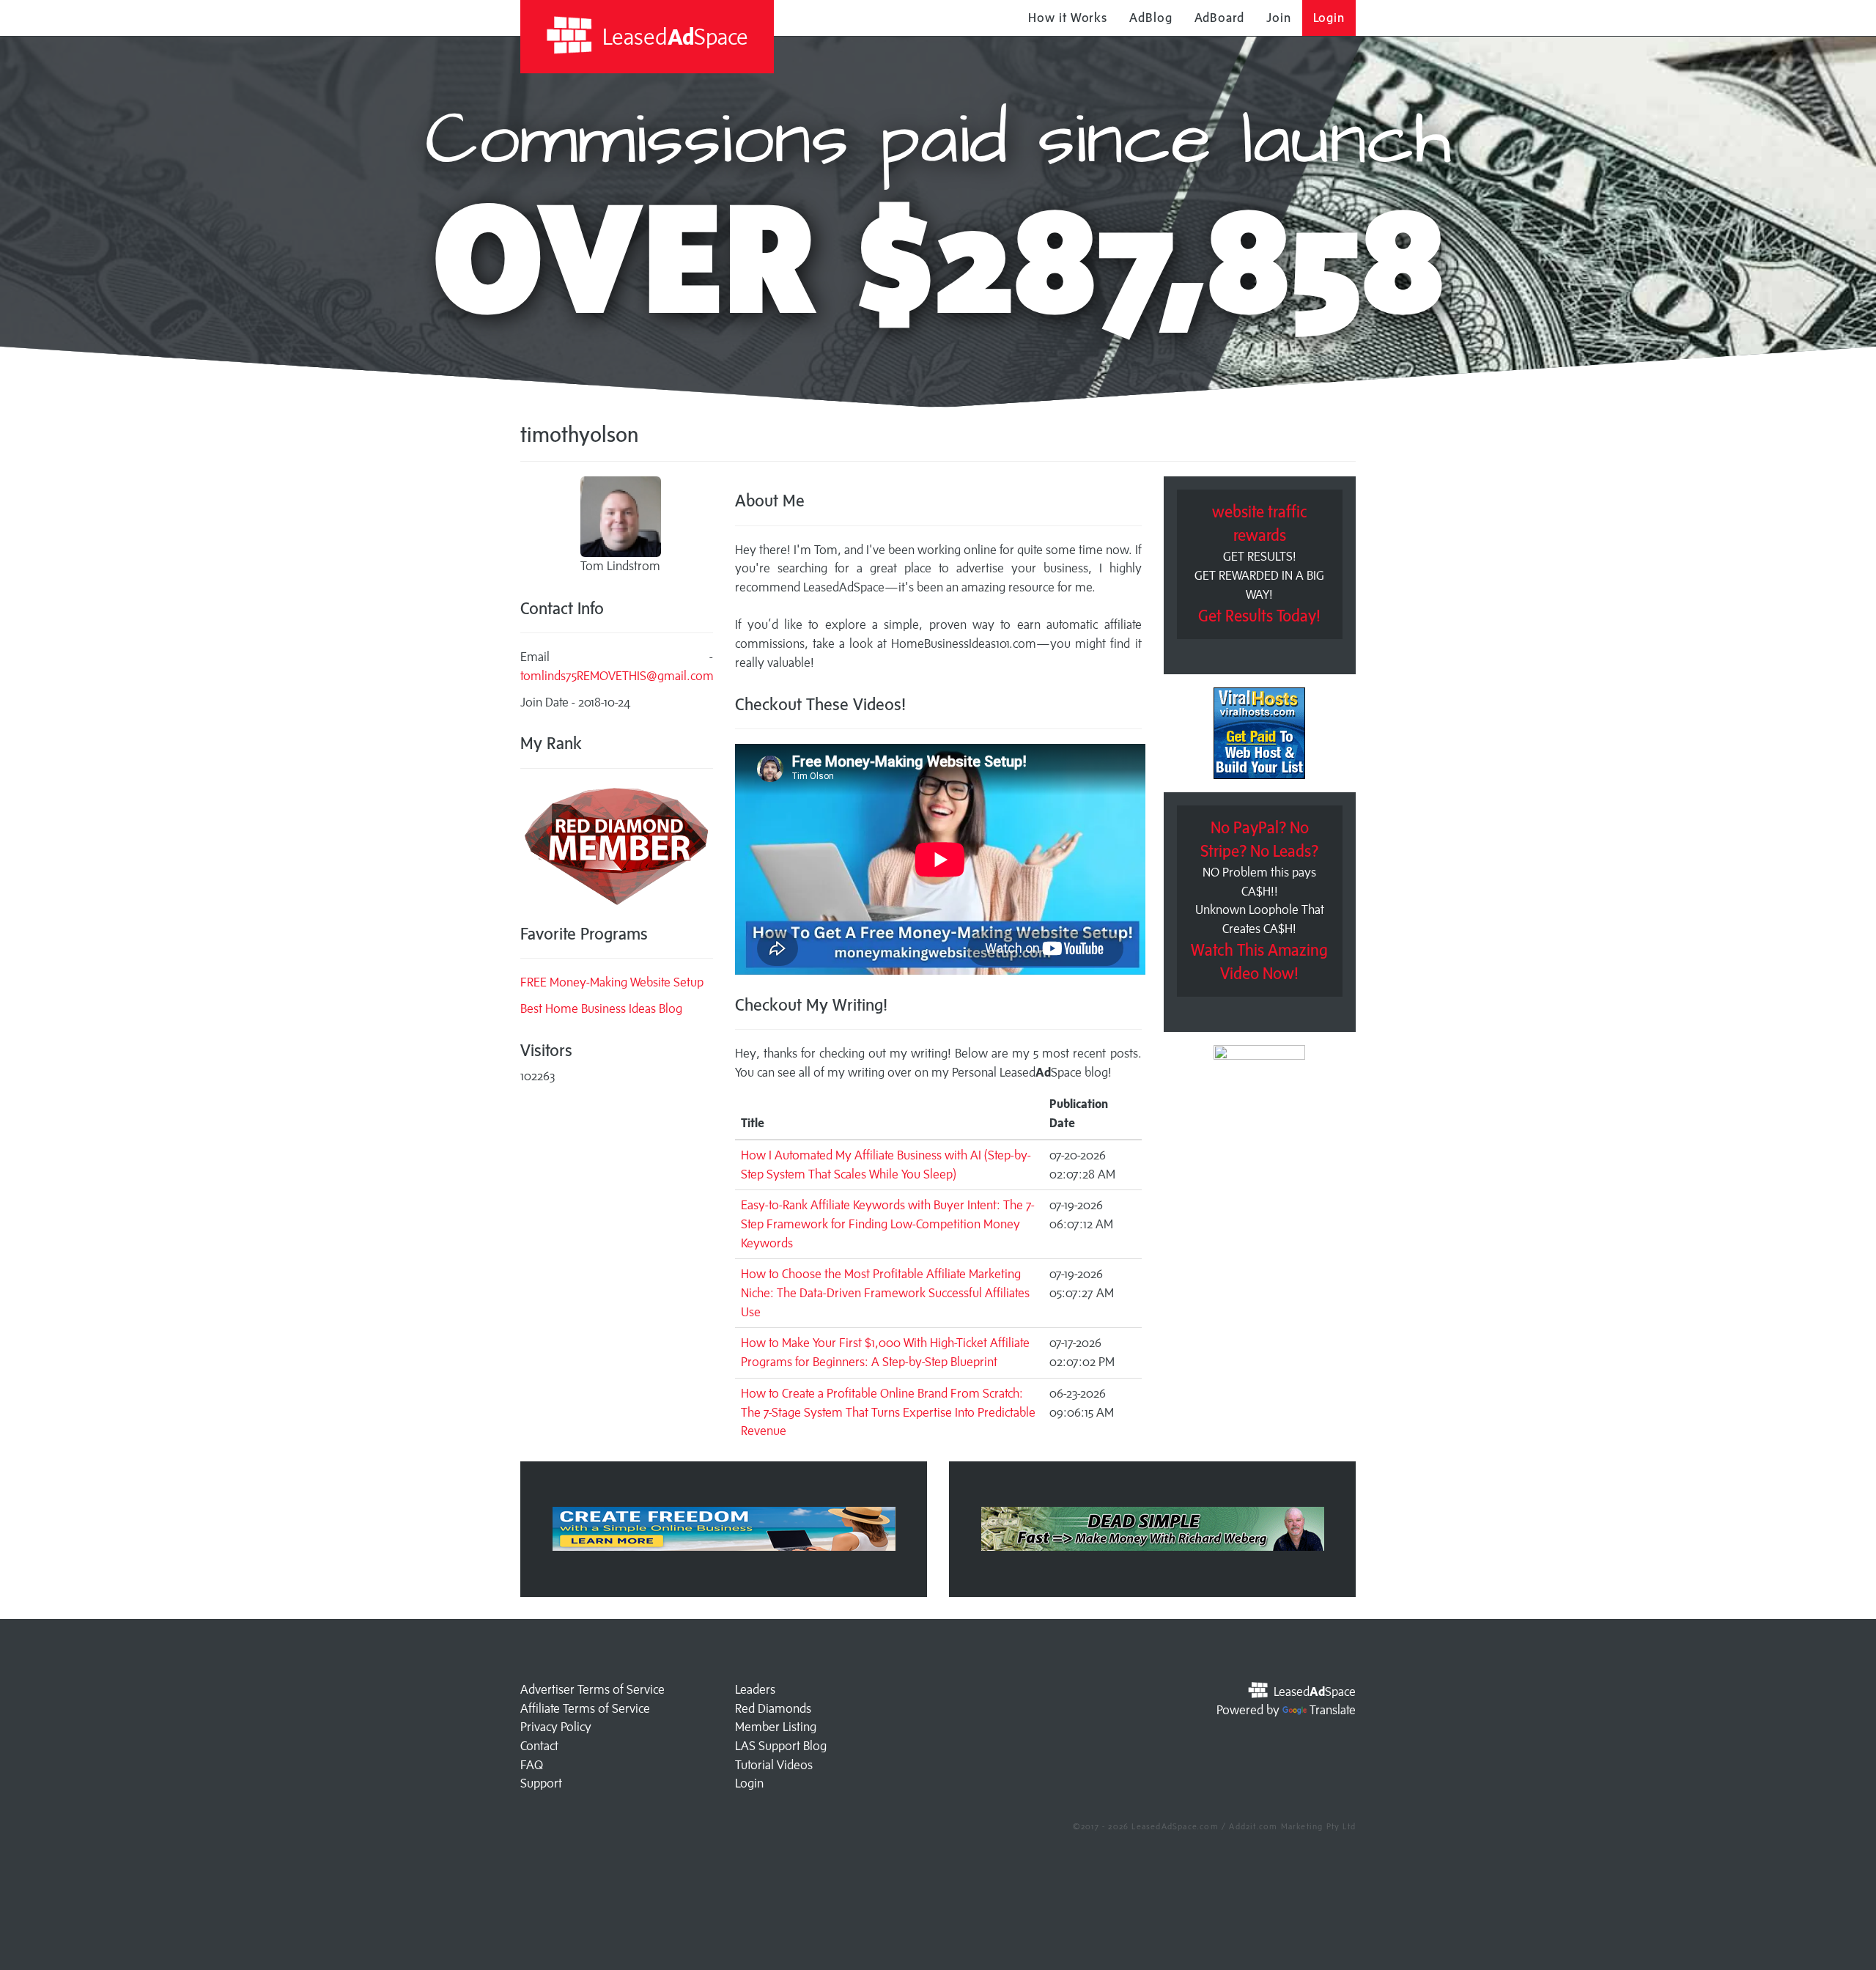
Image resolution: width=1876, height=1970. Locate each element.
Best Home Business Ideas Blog (601, 1008)
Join (1279, 18)
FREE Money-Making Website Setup (612, 982)
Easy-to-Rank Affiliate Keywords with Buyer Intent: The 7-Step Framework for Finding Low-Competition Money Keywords (888, 1224)
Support (541, 1783)
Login (1329, 18)
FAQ (532, 1765)
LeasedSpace (673, 36)
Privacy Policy (556, 1727)
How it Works (1068, 18)
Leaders (755, 1689)
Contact (539, 1746)
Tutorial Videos (774, 1765)
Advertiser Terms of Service (592, 1689)
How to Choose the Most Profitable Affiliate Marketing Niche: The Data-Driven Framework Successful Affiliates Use (885, 1292)
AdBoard (1219, 18)
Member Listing (776, 1727)
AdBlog (1151, 18)
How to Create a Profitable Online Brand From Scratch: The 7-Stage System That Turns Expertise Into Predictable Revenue (888, 1412)
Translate (1333, 1710)
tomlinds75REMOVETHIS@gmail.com (617, 676)
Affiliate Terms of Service (585, 1708)
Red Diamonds (773, 1708)
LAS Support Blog (781, 1746)
